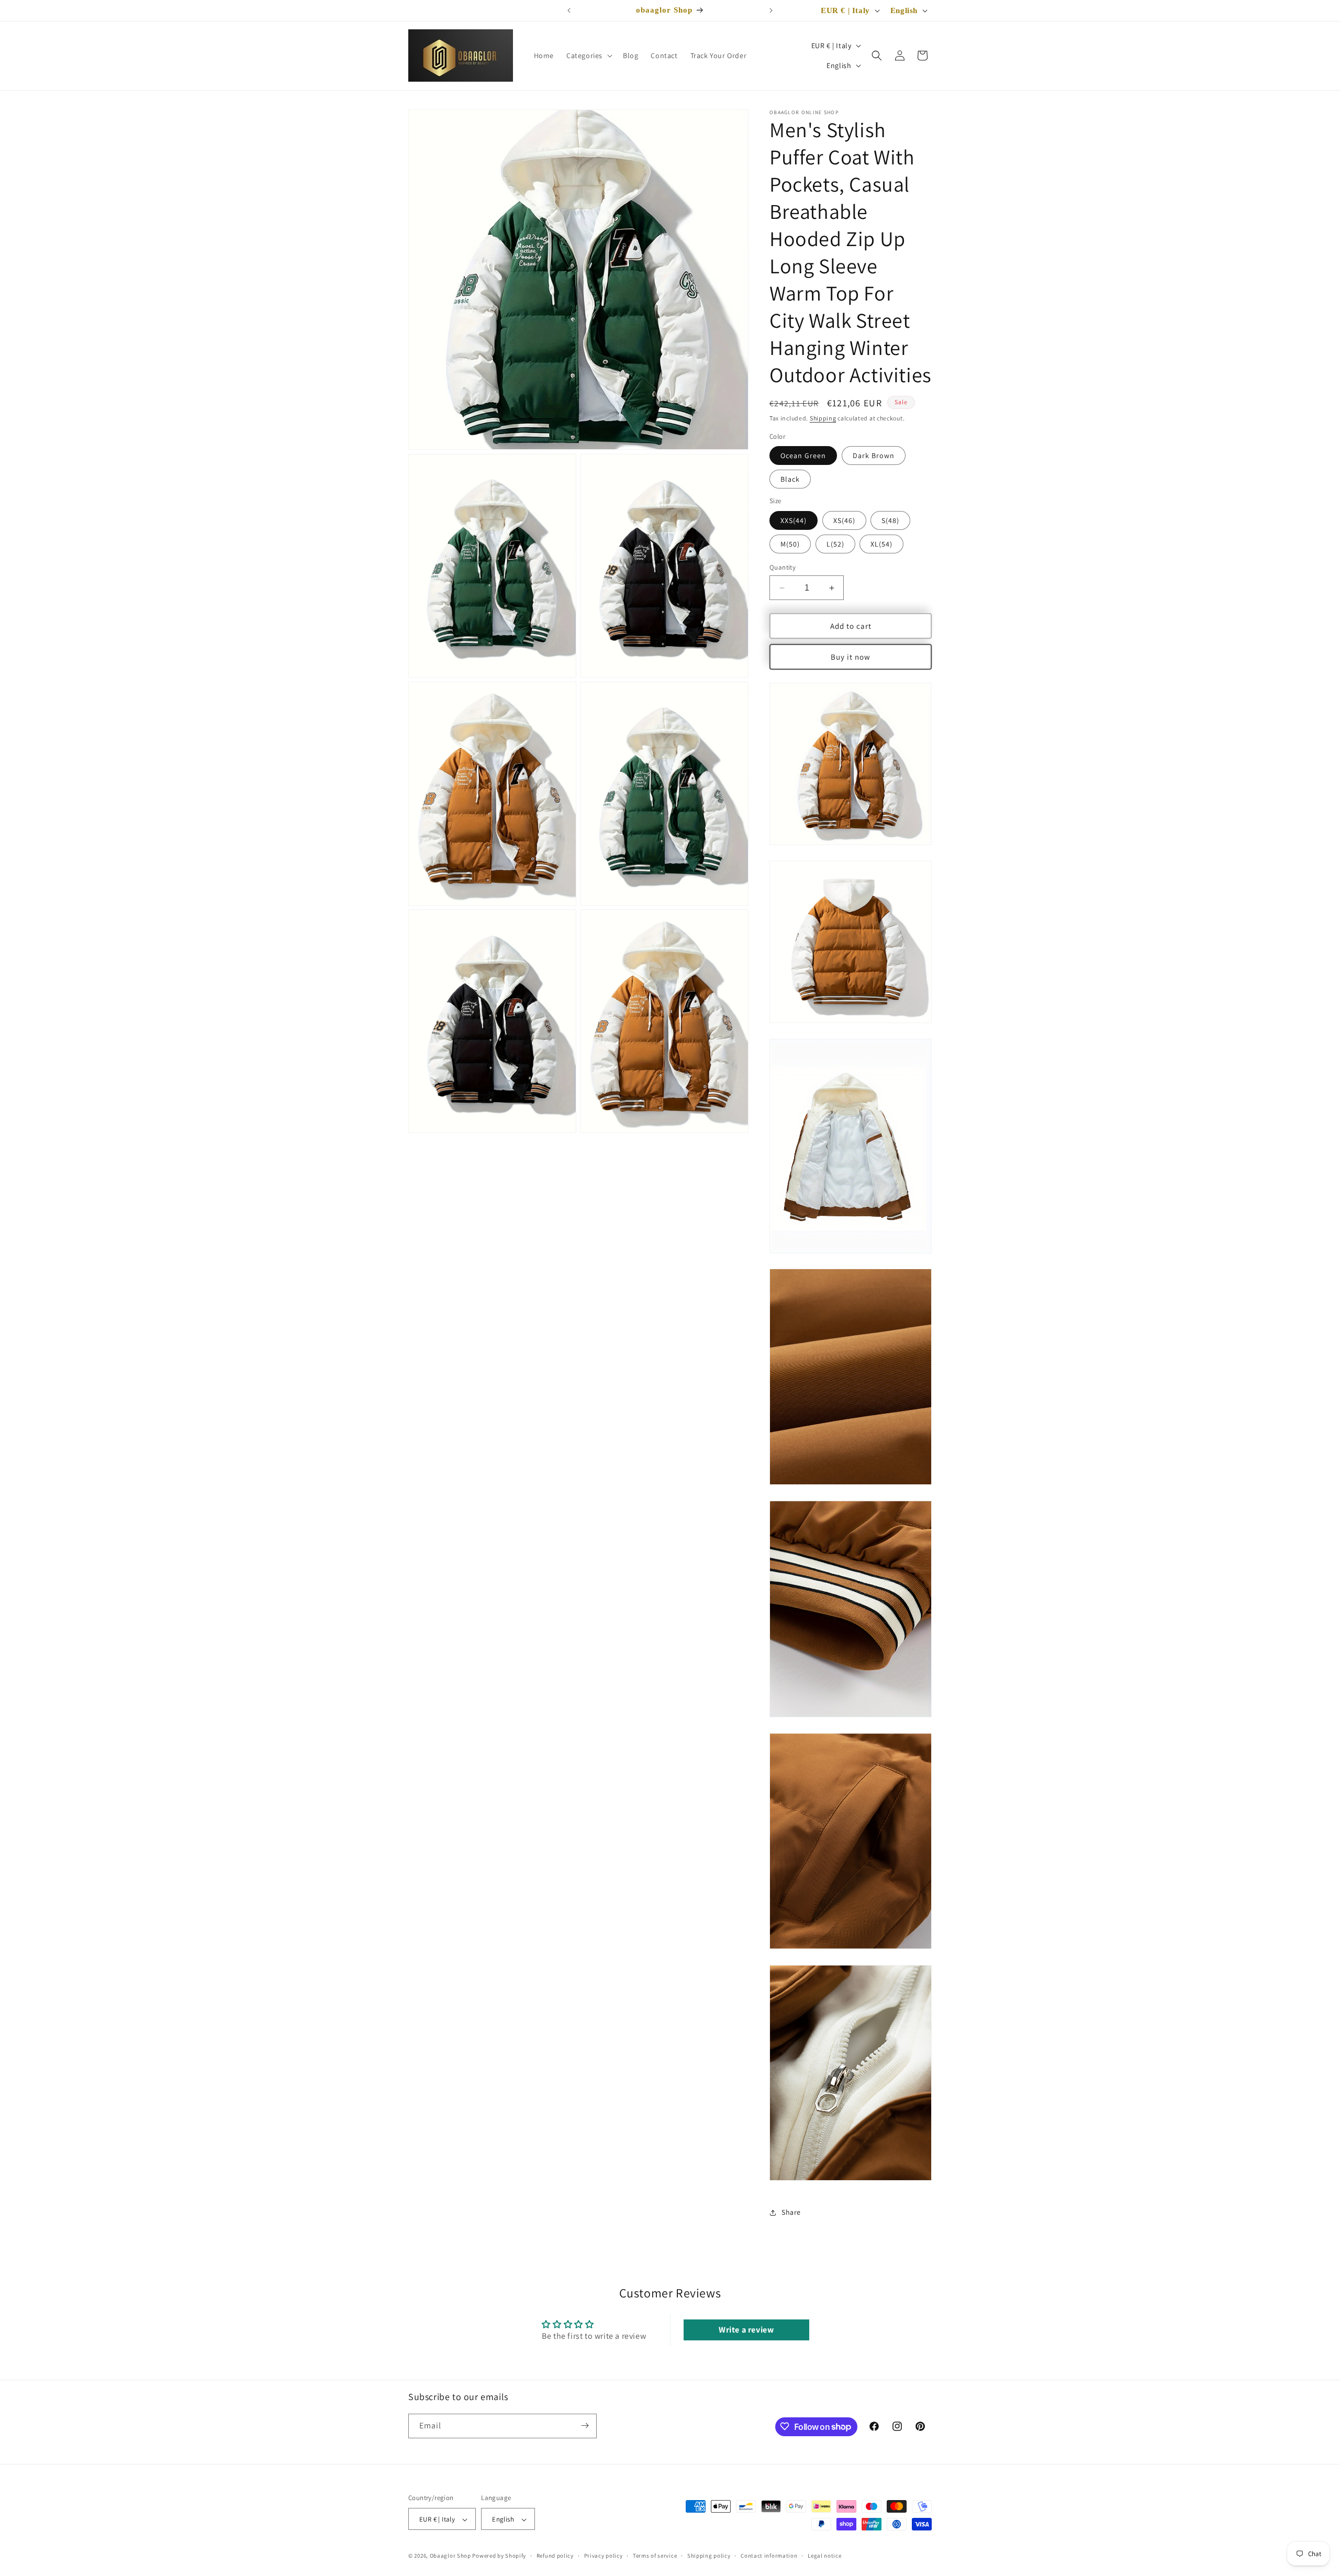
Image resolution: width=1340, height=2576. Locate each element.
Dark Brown (874, 456)
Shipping (823, 418)
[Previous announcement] (569, 10)
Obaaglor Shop (450, 2556)
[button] (588, 55)
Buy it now (851, 657)
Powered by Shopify (499, 2556)
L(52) (835, 544)
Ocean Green (803, 456)
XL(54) (881, 544)
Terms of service (655, 2556)
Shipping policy (709, 2556)
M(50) (790, 544)
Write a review (746, 2330)
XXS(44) (794, 520)
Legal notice (824, 2556)
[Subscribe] (585, 2425)
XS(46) (844, 520)
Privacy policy (604, 2556)
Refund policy (555, 2556)
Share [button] (791, 2212)
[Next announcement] (771, 10)
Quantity (783, 567)
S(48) (890, 520)
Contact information (769, 2556)
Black (790, 479)
